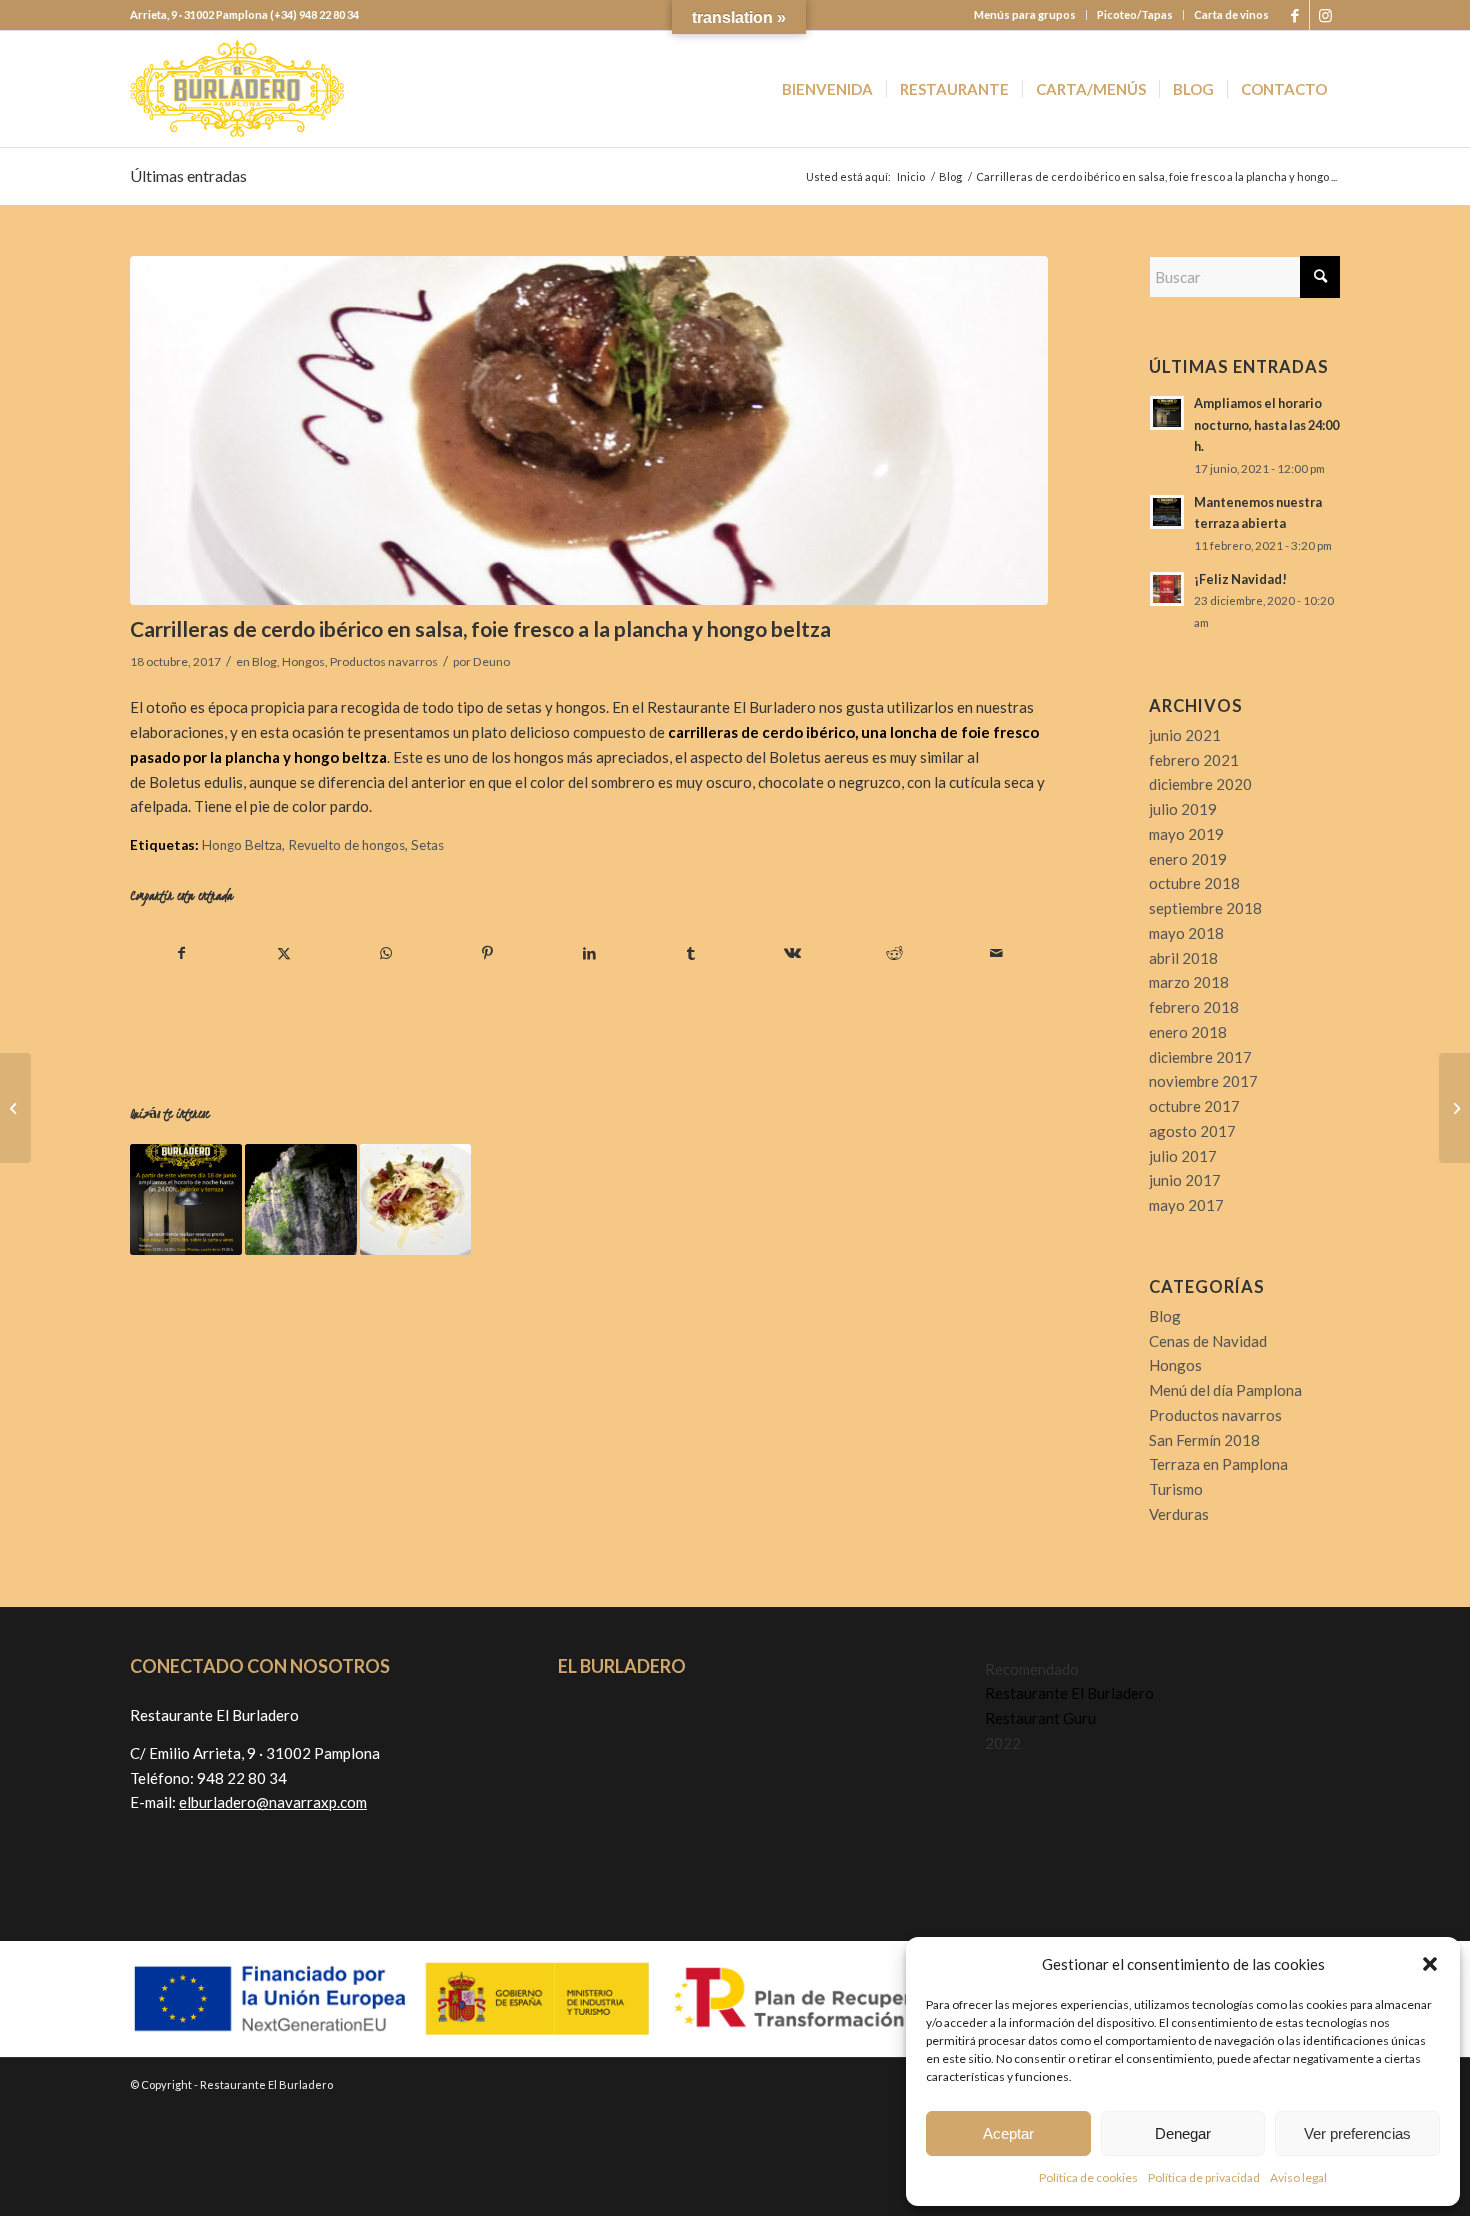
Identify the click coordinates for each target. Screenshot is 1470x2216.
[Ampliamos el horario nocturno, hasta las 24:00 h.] (186, 1200)
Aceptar (1008, 2133)
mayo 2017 (1186, 1205)
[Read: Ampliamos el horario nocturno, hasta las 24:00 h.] (1167, 413)
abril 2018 (1183, 958)
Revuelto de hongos (346, 845)
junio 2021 (1185, 735)
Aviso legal (1298, 2177)
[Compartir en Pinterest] (487, 953)
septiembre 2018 (1205, 908)
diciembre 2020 (1200, 784)
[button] (1430, 1964)
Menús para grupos (1025, 14)
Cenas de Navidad (1208, 1341)
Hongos (303, 661)
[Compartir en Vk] (793, 953)
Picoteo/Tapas (1135, 14)
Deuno (491, 661)
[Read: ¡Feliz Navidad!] (1167, 589)
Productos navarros (384, 661)
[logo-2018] (237, 89)
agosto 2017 (1192, 1131)
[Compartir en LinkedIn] (589, 953)
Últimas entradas (188, 175)
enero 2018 (1188, 1032)
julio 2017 (1183, 1156)
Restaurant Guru (1040, 1718)
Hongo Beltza (242, 845)
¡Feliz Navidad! (1240, 579)
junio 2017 (1185, 1180)
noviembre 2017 (1203, 1081)
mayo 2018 (1186, 933)
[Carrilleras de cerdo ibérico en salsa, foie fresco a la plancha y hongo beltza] (589, 430)
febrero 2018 (1194, 1007)
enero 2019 (1188, 859)
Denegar (1183, 2133)
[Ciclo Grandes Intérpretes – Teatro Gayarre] (1454, 1108)
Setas (427, 845)
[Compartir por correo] (996, 953)
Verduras (1179, 1514)
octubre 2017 (1194, 1106)
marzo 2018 (1189, 982)
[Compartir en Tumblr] (691, 953)
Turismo (1176, 1489)
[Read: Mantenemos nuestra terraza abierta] (1167, 512)
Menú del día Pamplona (1225, 1390)
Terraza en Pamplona (1218, 1464)
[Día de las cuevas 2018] (301, 1200)
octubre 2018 (1194, 883)
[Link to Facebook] (1294, 15)
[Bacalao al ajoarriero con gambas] (15, 1108)
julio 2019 (1183, 809)
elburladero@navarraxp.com (273, 1802)
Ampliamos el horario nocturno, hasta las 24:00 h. (1266, 424)
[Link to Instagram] (1325, 15)
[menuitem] (1025, 15)
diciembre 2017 (1200, 1057)
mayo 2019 (1186, 834)
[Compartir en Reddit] (894, 953)
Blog (264, 661)
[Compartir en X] (284, 953)
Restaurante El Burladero (1069, 1693)
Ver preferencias (1357, 2133)
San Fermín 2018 (1204, 1440)
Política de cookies (1088, 2177)
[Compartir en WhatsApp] (386, 953)
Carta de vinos (1231, 14)
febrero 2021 (1194, 760)
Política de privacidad (1204, 2177)
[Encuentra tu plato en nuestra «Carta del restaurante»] (416, 1200)
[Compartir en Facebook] (182, 953)
